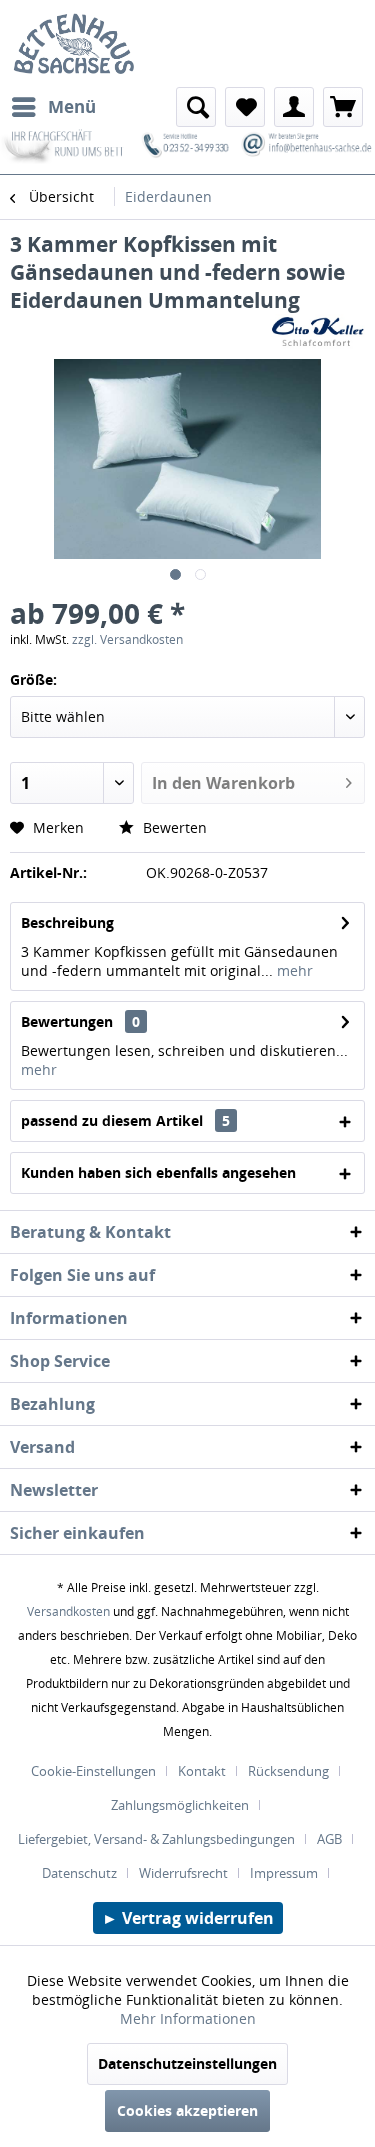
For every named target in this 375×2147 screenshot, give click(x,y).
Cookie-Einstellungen (93, 1771)
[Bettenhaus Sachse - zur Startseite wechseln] (68, 43)
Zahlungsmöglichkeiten (180, 1805)
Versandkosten (68, 1611)
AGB (329, 1839)
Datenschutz (79, 1873)
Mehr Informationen (188, 2018)
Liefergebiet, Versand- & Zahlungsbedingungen (156, 1839)
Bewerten (173, 827)
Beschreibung (67, 922)
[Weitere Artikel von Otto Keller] (317, 331)
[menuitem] (53, 107)
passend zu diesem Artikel (125, 1120)
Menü (72, 106)
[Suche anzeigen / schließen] (196, 107)
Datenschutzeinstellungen (187, 2063)
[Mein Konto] (294, 107)
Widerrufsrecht (183, 1873)
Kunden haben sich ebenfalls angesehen (158, 1172)
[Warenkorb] (343, 107)
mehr (293, 970)
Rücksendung (288, 1771)
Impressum (284, 1873)
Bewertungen (67, 1021)
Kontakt (202, 1771)
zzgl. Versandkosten (127, 639)
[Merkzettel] (245, 107)
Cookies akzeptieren (187, 2110)
